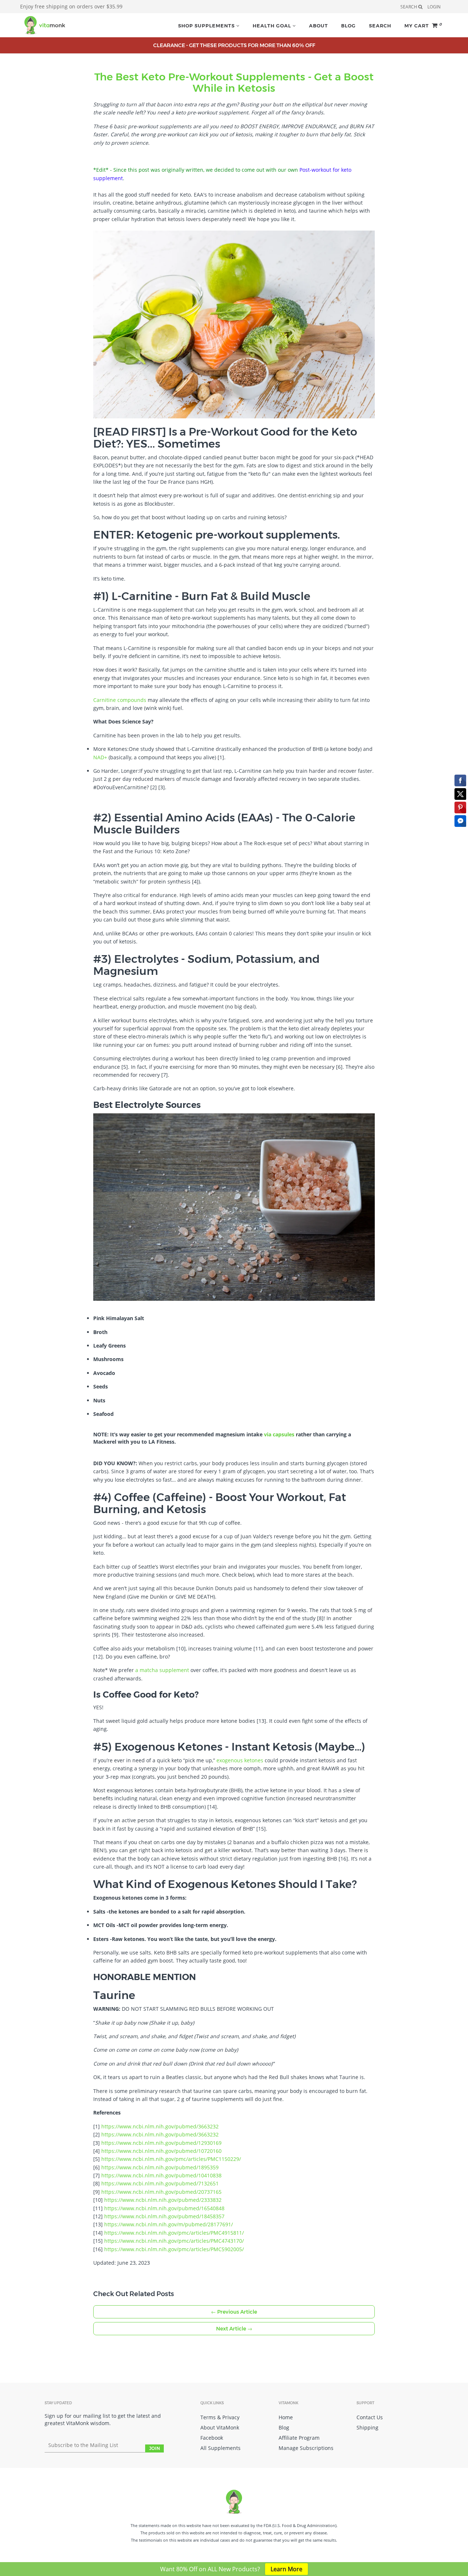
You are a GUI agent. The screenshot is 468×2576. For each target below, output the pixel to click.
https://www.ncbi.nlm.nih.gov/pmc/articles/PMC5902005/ (174, 2249)
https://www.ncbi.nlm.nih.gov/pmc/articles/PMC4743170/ (174, 2241)
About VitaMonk (220, 2427)
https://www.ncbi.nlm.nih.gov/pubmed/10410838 (161, 2175)
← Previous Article (234, 2312)
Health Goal (273, 26)
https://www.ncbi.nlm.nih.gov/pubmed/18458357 (164, 2216)
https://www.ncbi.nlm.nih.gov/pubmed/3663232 (160, 2126)
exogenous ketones (240, 1760)
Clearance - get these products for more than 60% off (234, 45)
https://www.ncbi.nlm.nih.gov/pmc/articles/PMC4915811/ (174, 2233)
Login (434, 7)
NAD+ (100, 757)
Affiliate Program (299, 2438)
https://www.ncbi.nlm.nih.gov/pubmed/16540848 (164, 2208)
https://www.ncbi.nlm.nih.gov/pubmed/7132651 (160, 2183)
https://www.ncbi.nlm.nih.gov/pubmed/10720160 (161, 2151)
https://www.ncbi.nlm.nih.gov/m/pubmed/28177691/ (169, 2224)
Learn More (286, 2569)
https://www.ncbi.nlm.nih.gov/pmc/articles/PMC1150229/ (171, 2159)
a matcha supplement (162, 1670)
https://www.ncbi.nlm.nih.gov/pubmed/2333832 (163, 2200)
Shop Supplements (207, 26)
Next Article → (234, 2329)
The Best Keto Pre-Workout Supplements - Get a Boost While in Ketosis (234, 82)
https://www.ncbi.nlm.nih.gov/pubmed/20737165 (161, 2192)
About (318, 26)
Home (286, 2417)
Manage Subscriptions (306, 2448)
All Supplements (220, 2448)
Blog (348, 26)
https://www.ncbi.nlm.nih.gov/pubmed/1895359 (160, 2167)
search (409, 7)
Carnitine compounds (120, 700)
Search (380, 26)
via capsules (279, 1434)
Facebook (212, 2438)
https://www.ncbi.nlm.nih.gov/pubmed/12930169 (161, 2143)
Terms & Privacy (220, 2417)
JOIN (154, 2448)
